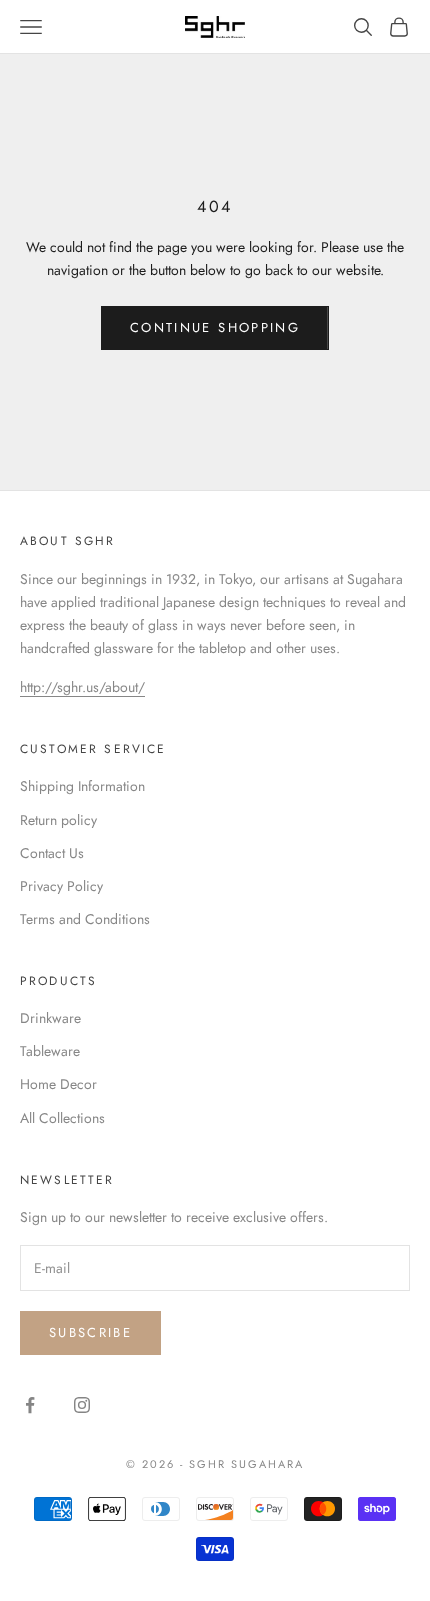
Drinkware (50, 1018)
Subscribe (90, 1332)
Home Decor (58, 1084)
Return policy (58, 820)
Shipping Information (82, 786)
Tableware (50, 1051)
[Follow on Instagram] (82, 1405)
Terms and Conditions (85, 919)
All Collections (62, 1118)
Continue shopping (215, 327)
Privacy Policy (61, 886)
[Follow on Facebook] (30, 1405)
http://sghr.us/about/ (82, 687)
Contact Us (52, 853)
